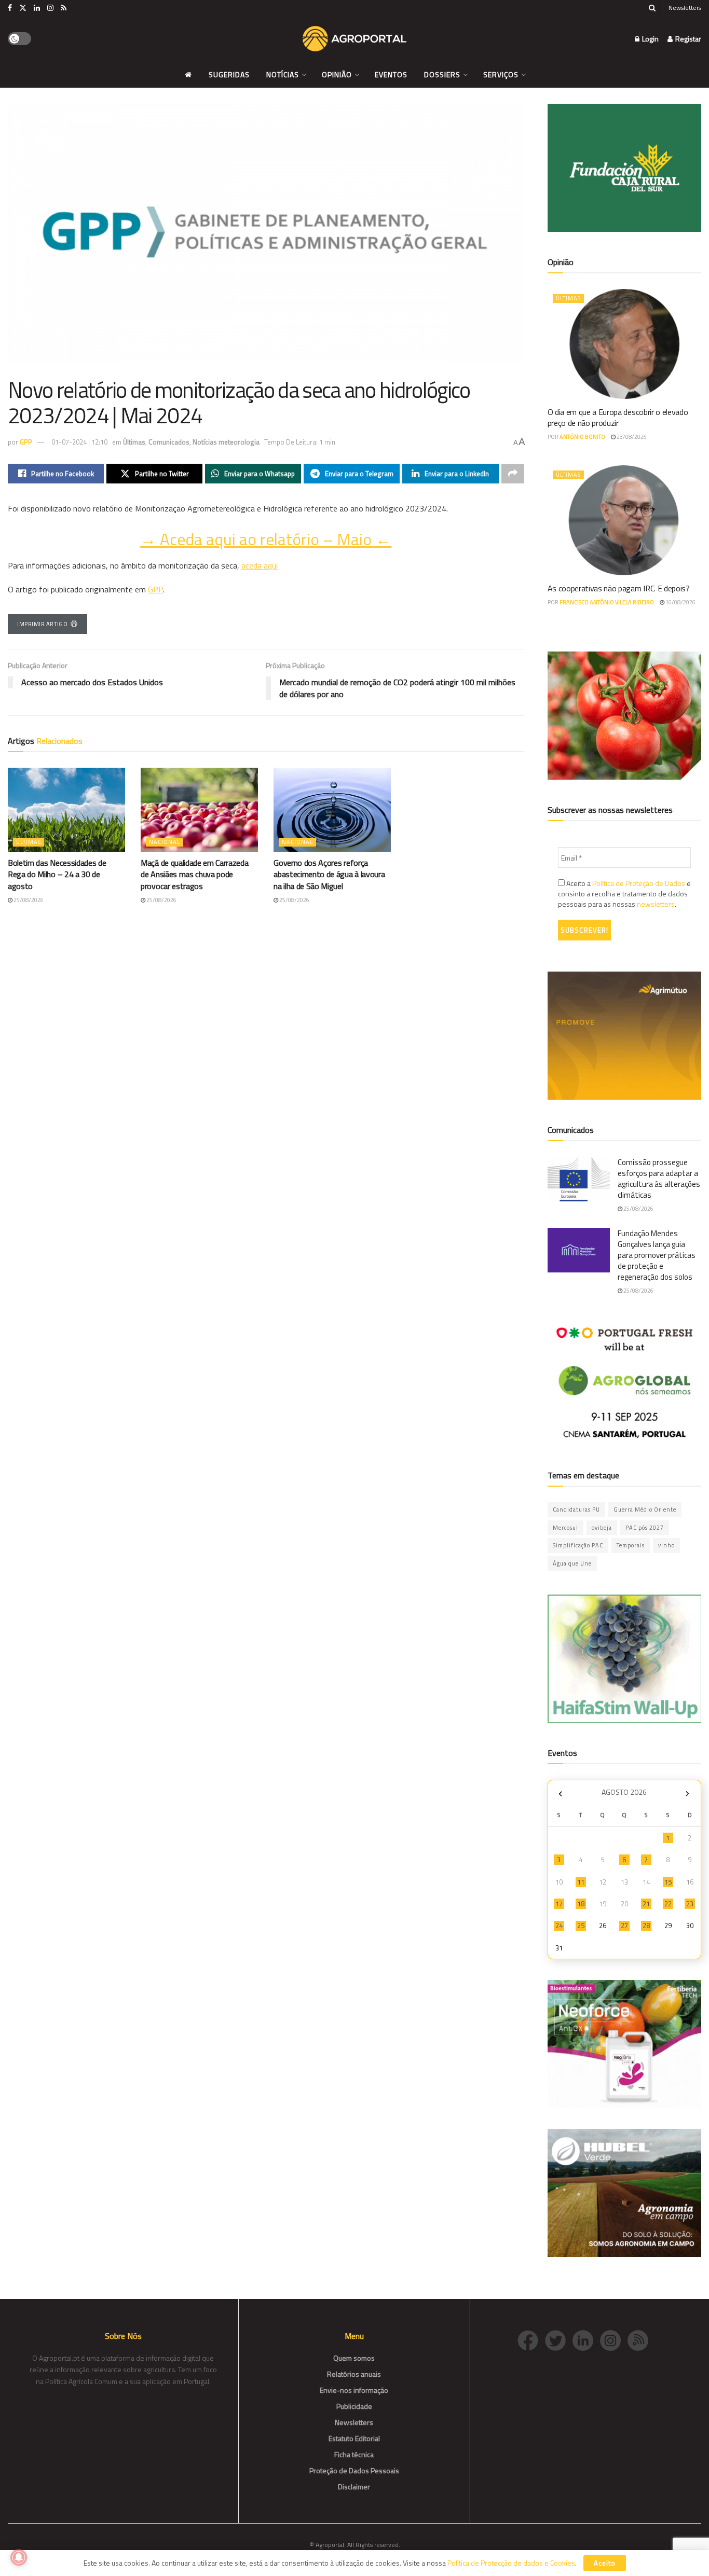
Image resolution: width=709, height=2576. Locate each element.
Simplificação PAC (578, 1545)
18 (581, 1904)
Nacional (165, 842)
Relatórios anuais (354, 2374)
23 (690, 1904)
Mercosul (565, 1528)
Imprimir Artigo (42, 624)
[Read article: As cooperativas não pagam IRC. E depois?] (625, 520)
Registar (687, 39)
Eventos (391, 74)
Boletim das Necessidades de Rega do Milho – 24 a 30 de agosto (57, 874)
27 (624, 1926)
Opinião (337, 74)
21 (646, 1904)
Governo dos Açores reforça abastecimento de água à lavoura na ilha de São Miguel (329, 874)
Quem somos (354, 2358)
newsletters (656, 904)
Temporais (631, 1545)
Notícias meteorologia (226, 442)
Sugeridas (229, 74)
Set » (687, 1793)
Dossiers (442, 74)
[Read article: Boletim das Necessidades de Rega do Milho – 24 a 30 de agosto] (66, 810)
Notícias (283, 74)
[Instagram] (614, 2340)
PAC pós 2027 (645, 1528)
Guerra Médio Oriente (645, 1509)
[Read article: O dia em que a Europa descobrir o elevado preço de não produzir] (625, 344)
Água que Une (572, 1563)
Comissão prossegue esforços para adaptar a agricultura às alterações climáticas (659, 1179)
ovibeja (602, 1528)
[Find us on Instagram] (50, 8)
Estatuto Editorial (354, 2438)
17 (559, 1904)
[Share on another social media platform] (513, 474)
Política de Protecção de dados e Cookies (511, 2563)
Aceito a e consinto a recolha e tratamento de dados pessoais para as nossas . (624, 894)
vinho (666, 1545)
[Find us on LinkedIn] (37, 8)
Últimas (134, 442)
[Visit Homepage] (354, 39)
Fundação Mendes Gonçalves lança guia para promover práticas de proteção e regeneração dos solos (657, 1255)
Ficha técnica (354, 2454)
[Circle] (586, 2340)
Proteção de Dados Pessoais (354, 2470)
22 (668, 1904)
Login (650, 39)
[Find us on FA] (10, 8)
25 (581, 1926)
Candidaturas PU (576, 1509)
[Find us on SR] (64, 8)
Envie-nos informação (354, 2390)
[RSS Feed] (640, 2340)
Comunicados (169, 442)
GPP (26, 442)
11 (581, 1882)
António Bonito (582, 437)
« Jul (561, 1793)
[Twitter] (559, 2340)
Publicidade (354, 2406)
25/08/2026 (28, 900)
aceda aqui (260, 565)
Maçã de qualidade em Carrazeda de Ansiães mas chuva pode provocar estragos (194, 874)
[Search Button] (652, 8)
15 (668, 1882)
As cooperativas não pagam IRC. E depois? (619, 588)
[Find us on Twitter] (23, 8)
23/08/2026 (631, 437)
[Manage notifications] (19, 2557)
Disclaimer (354, 2487)
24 (559, 1926)
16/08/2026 (680, 602)
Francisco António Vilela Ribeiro (607, 602)
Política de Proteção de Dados (639, 883)
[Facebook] (531, 2340)
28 (646, 1926)
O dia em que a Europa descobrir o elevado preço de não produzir (618, 417)
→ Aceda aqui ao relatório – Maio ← (266, 539)
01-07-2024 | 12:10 (79, 442)
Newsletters (685, 8)
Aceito (605, 2563)
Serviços (501, 74)
